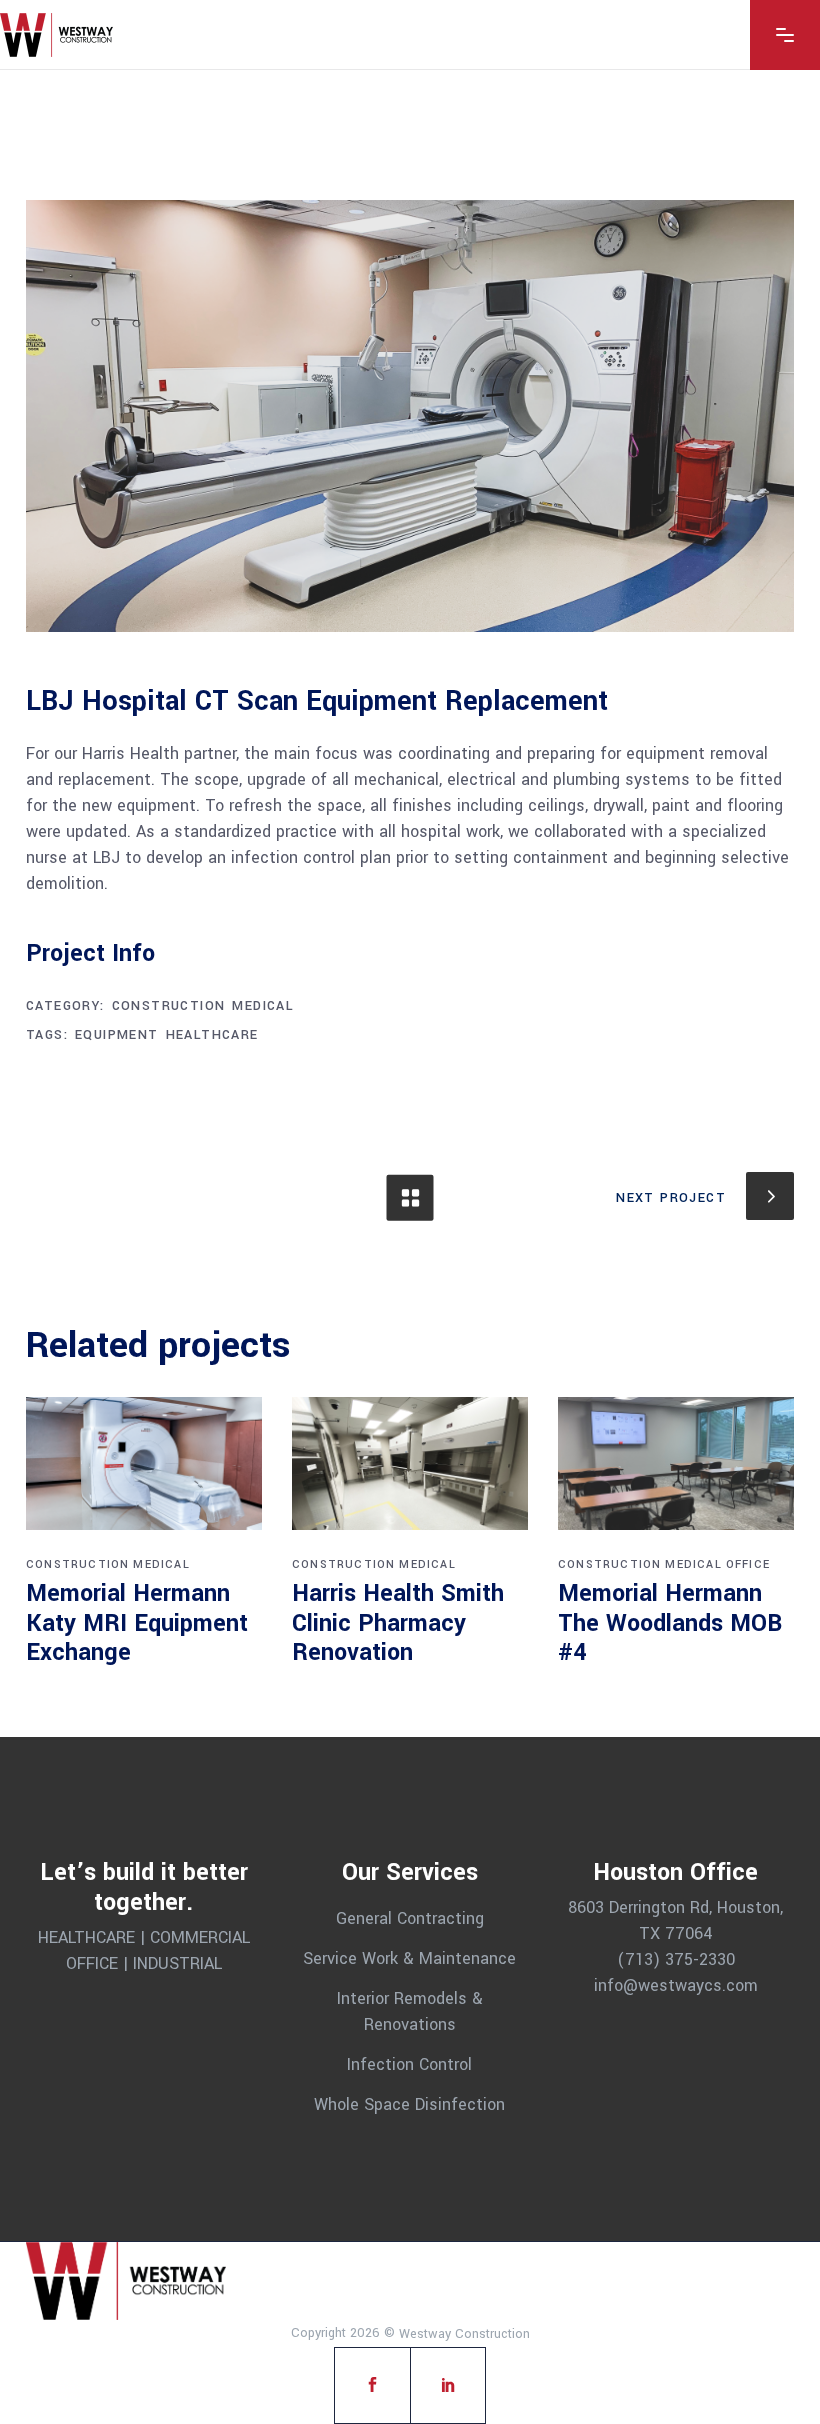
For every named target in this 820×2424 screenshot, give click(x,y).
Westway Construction (464, 2334)
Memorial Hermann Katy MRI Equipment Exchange (137, 1623)
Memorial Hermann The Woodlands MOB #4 (670, 1623)
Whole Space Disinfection (409, 2103)
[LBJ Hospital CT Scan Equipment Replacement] (410, 416)
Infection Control (409, 2064)
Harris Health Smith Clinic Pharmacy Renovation (398, 1623)
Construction (169, 1006)
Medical (263, 1006)
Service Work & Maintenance (409, 1958)
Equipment (117, 1035)
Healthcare (212, 1035)
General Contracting (410, 1918)
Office (748, 1564)
